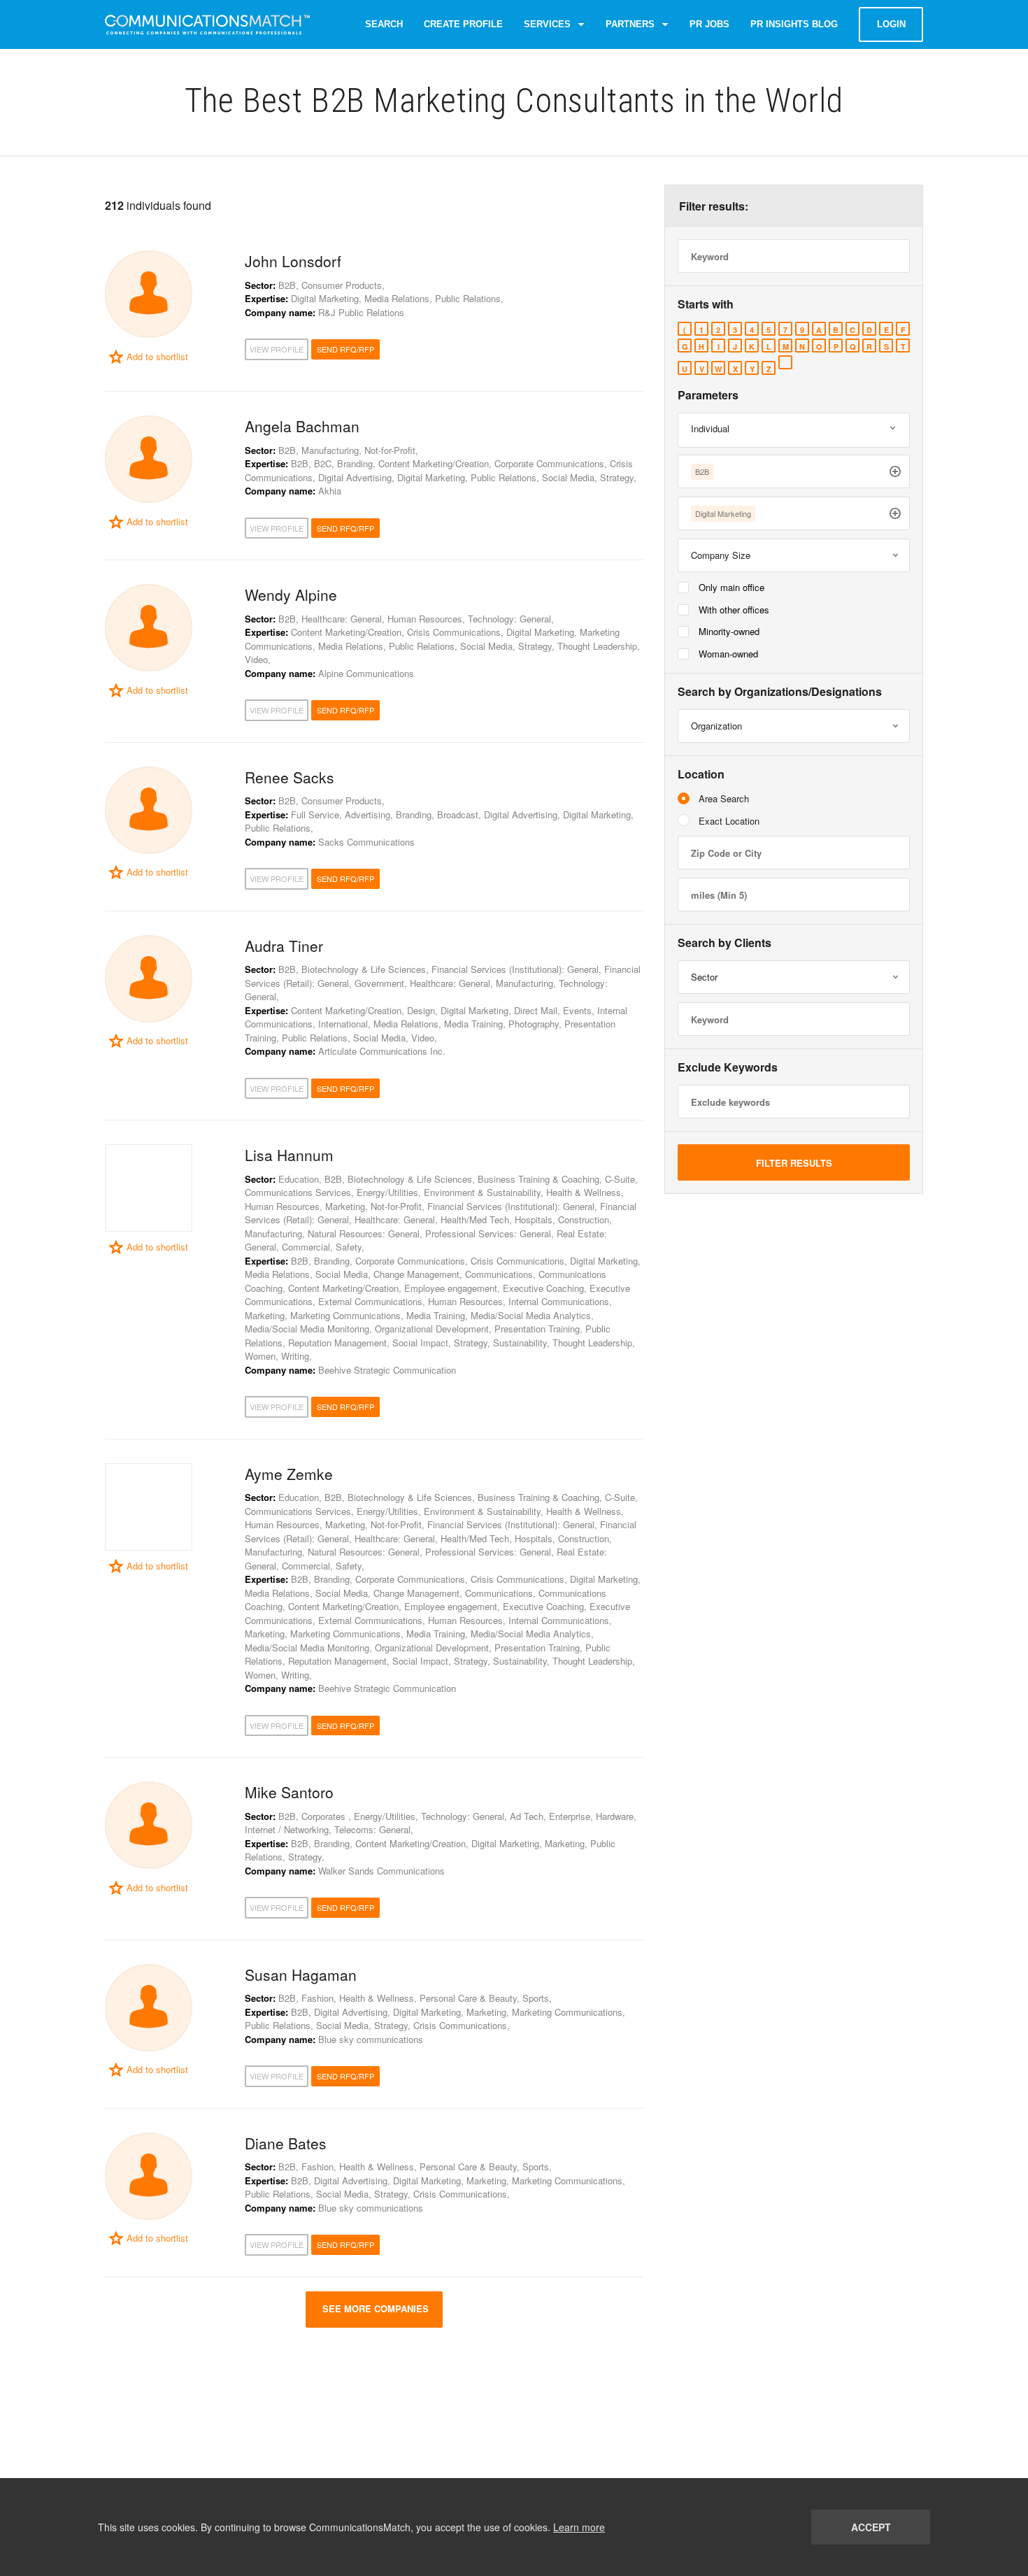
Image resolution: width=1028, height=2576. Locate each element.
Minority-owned (729, 631)
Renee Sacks (290, 777)
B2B (702, 471)
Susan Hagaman (301, 1974)
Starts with (706, 304)
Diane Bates (286, 2143)
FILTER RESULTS (794, 1163)
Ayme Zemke (289, 1474)
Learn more (579, 2527)
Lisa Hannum (289, 1155)
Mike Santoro (289, 1792)
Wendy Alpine (291, 595)
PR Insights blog (794, 24)
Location (701, 774)
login (891, 24)
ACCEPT (871, 2527)
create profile (463, 24)
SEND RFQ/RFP (345, 349)
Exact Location (729, 821)
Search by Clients (724, 943)
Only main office (731, 587)
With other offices (734, 610)
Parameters (708, 395)
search (384, 24)
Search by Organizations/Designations (780, 692)
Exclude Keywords (728, 1067)
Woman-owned (728, 654)
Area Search (724, 798)
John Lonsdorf (293, 261)
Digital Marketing (723, 513)
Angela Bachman (302, 426)
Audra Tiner (284, 946)
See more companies (374, 2308)
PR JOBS (709, 24)
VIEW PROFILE (277, 349)
